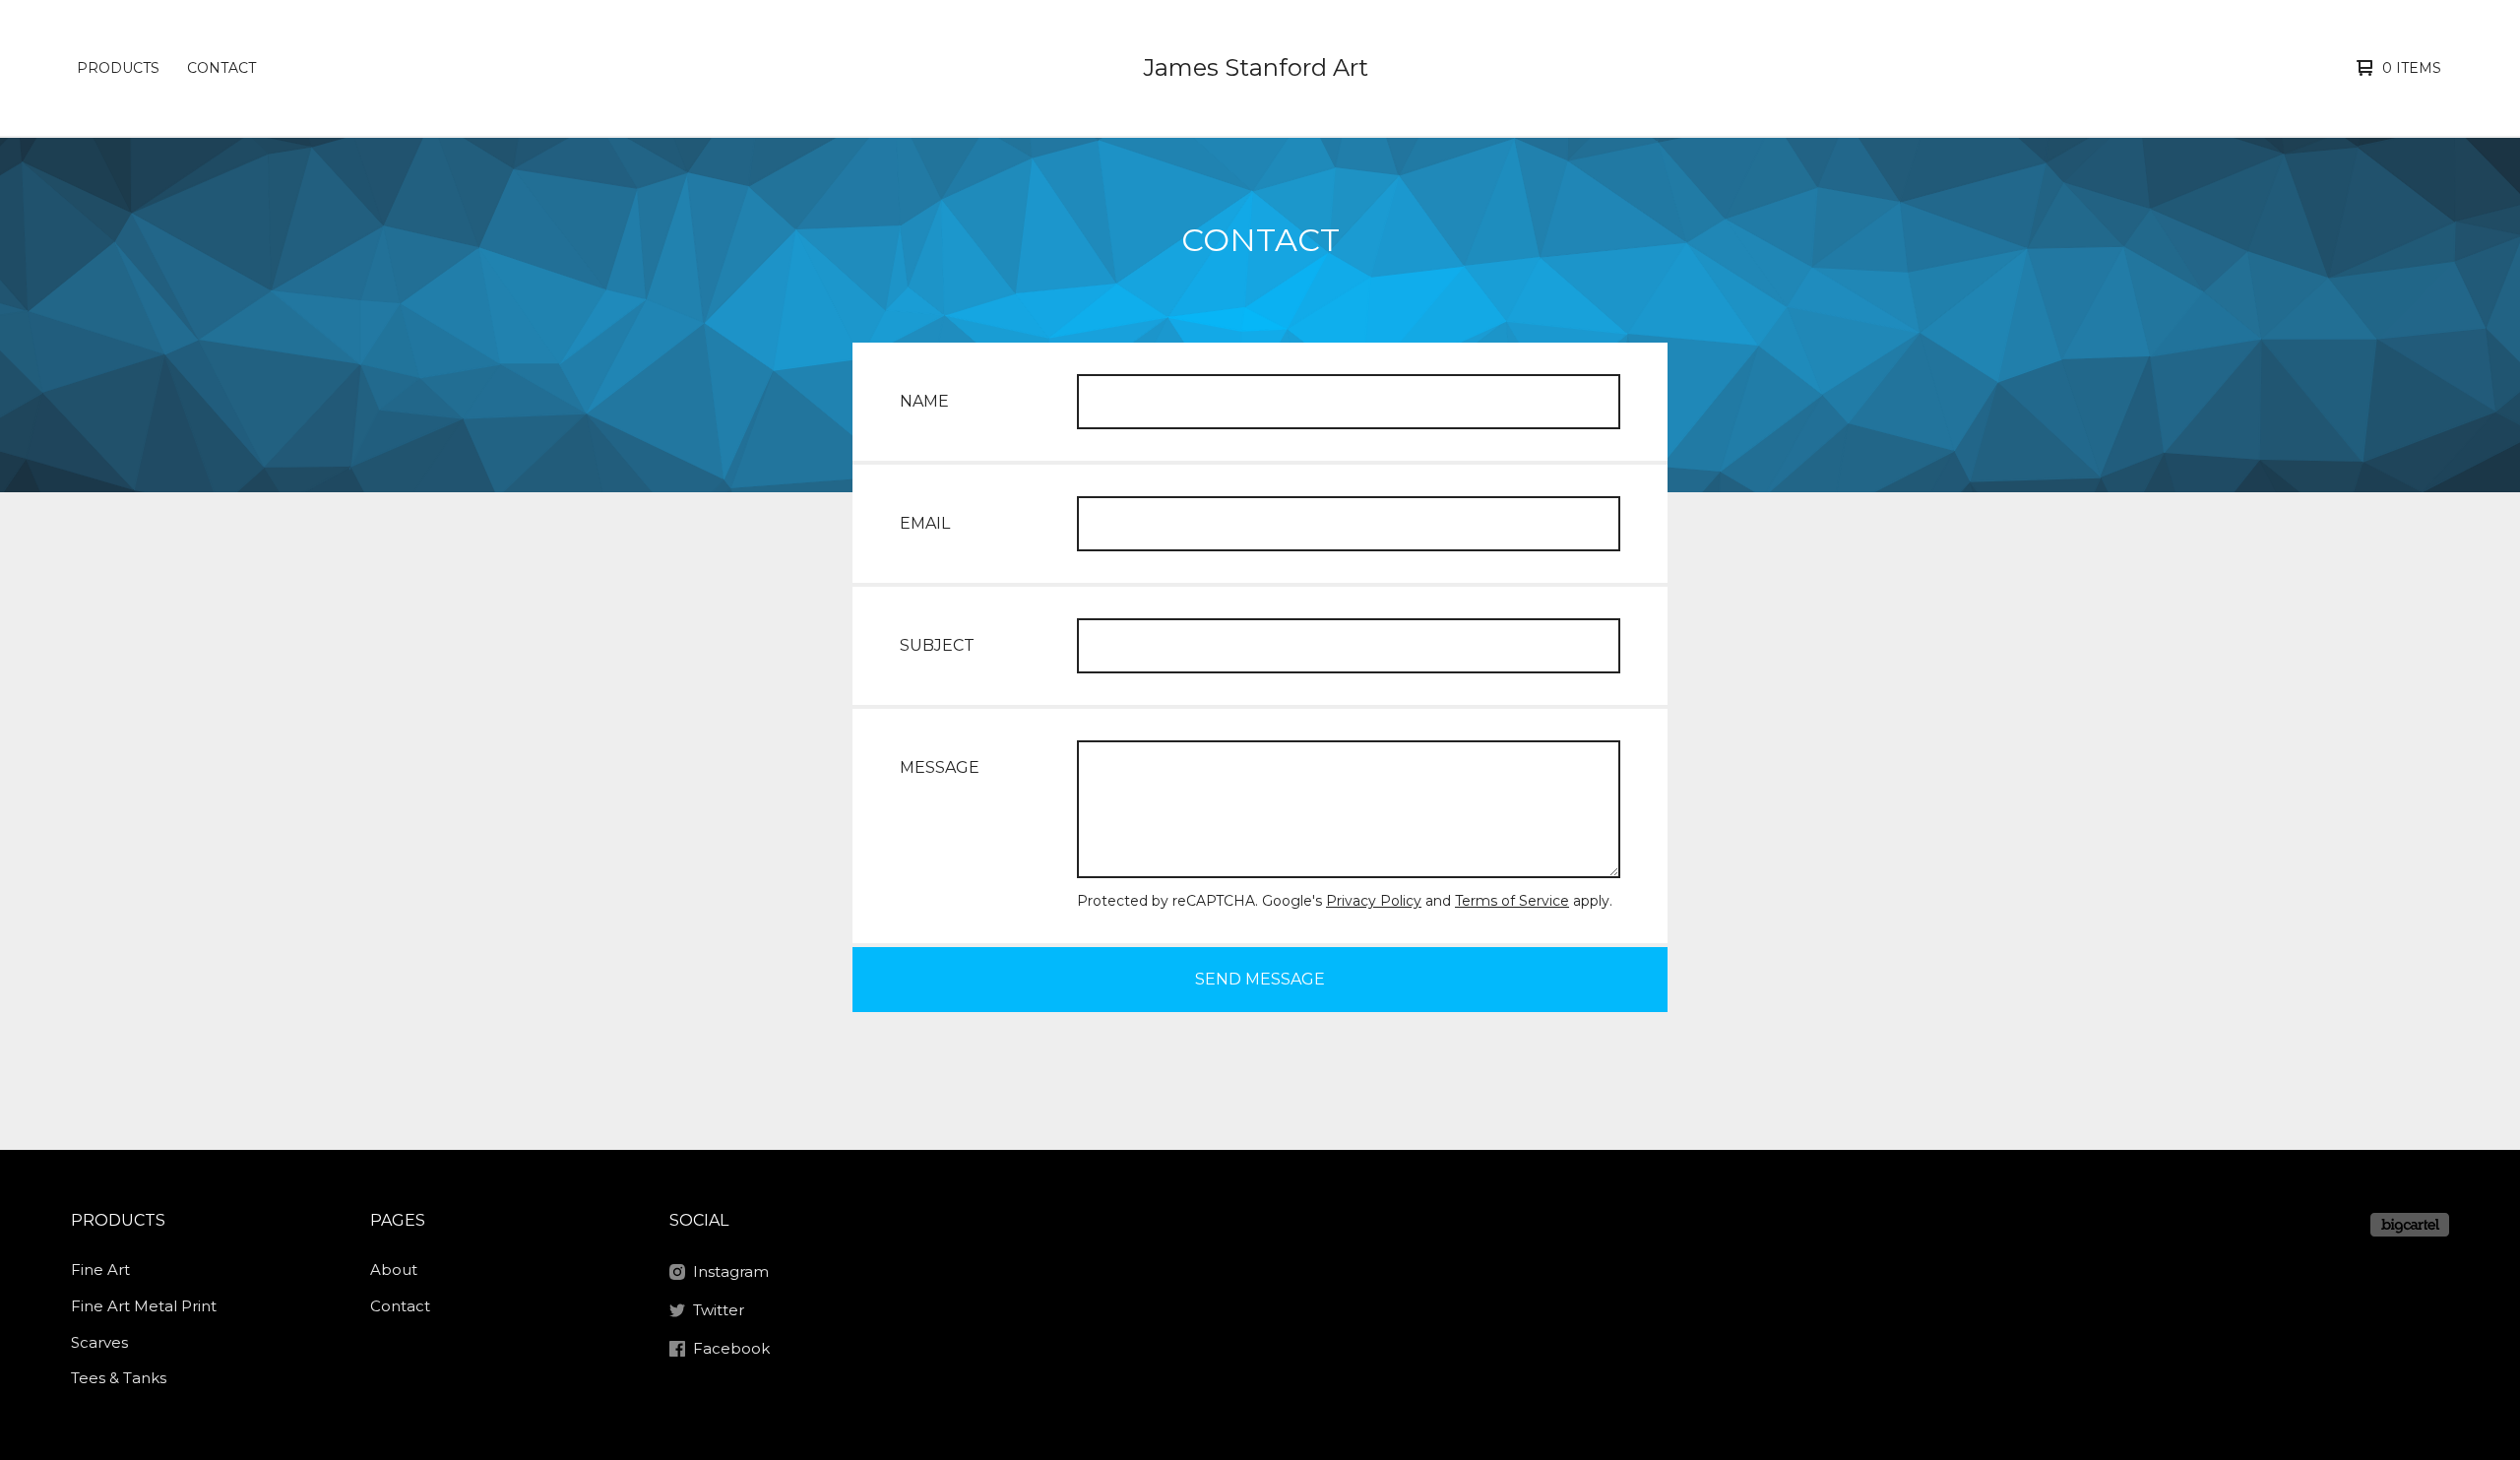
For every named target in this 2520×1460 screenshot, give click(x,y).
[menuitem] (118, 68)
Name (924, 401)
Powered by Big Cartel (2410, 1225)
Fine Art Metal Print (144, 1306)
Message (940, 767)
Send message (1260, 979)
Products (118, 68)
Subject (937, 645)
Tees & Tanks (119, 1378)
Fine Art (100, 1270)
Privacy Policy (1374, 901)
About (394, 1270)
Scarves (99, 1342)
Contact (221, 68)
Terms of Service (1512, 901)
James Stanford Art (1256, 67)
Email (925, 523)
